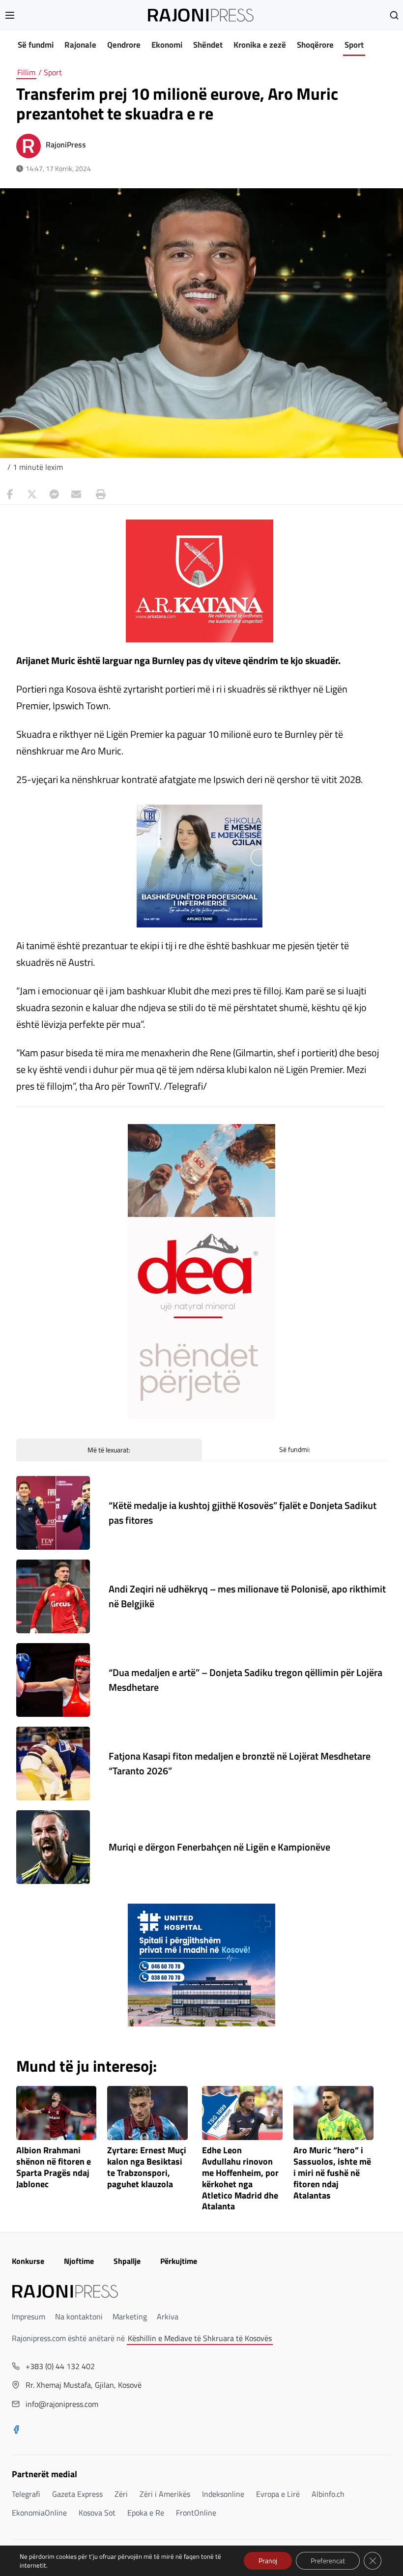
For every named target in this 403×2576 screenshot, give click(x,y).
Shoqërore (315, 45)
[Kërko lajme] (394, 15)
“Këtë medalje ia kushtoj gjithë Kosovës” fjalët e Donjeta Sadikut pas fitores (243, 1513)
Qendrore (124, 45)
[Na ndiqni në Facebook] (16, 2431)
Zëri (121, 2494)
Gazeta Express (77, 2494)
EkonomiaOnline (39, 2513)
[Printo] (98, 494)
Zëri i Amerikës (165, 2494)
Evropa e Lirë (278, 2494)
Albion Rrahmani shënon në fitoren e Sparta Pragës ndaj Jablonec (54, 2167)
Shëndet (208, 45)
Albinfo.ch (328, 2494)
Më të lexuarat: (109, 1450)
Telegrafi (26, 2494)
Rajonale (80, 45)
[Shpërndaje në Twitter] (32, 494)
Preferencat (328, 2561)
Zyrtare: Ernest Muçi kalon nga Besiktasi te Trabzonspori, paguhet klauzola (147, 2167)
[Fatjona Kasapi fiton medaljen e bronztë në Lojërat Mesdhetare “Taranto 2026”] (53, 1764)
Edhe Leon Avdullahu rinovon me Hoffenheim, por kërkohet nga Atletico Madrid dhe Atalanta (240, 2179)
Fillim (26, 72)
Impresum (29, 2316)
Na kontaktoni (79, 2316)
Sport (354, 45)
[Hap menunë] (10, 15)
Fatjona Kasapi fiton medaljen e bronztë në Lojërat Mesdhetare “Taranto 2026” (240, 1763)
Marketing (130, 2316)
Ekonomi (167, 45)
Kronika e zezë (260, 45)
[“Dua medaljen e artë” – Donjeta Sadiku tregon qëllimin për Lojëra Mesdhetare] (53, 1680)
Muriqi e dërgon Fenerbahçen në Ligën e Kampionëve (219, 1847)
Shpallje (127, 2261)
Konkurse (28, 2261)
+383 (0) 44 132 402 (60, 2366)
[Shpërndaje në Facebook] (10, 494)
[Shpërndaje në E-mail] (76, 494)
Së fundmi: (295, 1449)
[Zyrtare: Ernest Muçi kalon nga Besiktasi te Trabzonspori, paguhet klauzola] (147, 2113)
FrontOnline (196, 2513)
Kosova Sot (97, 2513)
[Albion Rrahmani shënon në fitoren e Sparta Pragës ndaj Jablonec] (57, 2113)
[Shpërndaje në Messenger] (54, 494)
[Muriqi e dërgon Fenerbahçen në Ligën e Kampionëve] (53, 1847)
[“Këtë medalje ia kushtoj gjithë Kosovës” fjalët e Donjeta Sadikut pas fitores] (53, 1513)
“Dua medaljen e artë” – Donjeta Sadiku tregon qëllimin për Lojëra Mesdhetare (245, 1680)
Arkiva (168, 2316)
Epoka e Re (146, 2513)
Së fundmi (36, 45)
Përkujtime (179, 2261)
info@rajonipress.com (62, 2404)
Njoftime (79, 2261)
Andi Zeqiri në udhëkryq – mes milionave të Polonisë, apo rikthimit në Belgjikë (247, 1596)
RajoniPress (66, 145)
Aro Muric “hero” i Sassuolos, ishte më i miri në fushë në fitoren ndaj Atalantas (332, 2173)
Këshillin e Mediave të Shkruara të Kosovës (200, 2338)
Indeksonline (223, 2494)
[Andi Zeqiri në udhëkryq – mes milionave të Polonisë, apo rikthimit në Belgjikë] (53, 1596)
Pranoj (268, 2561)
